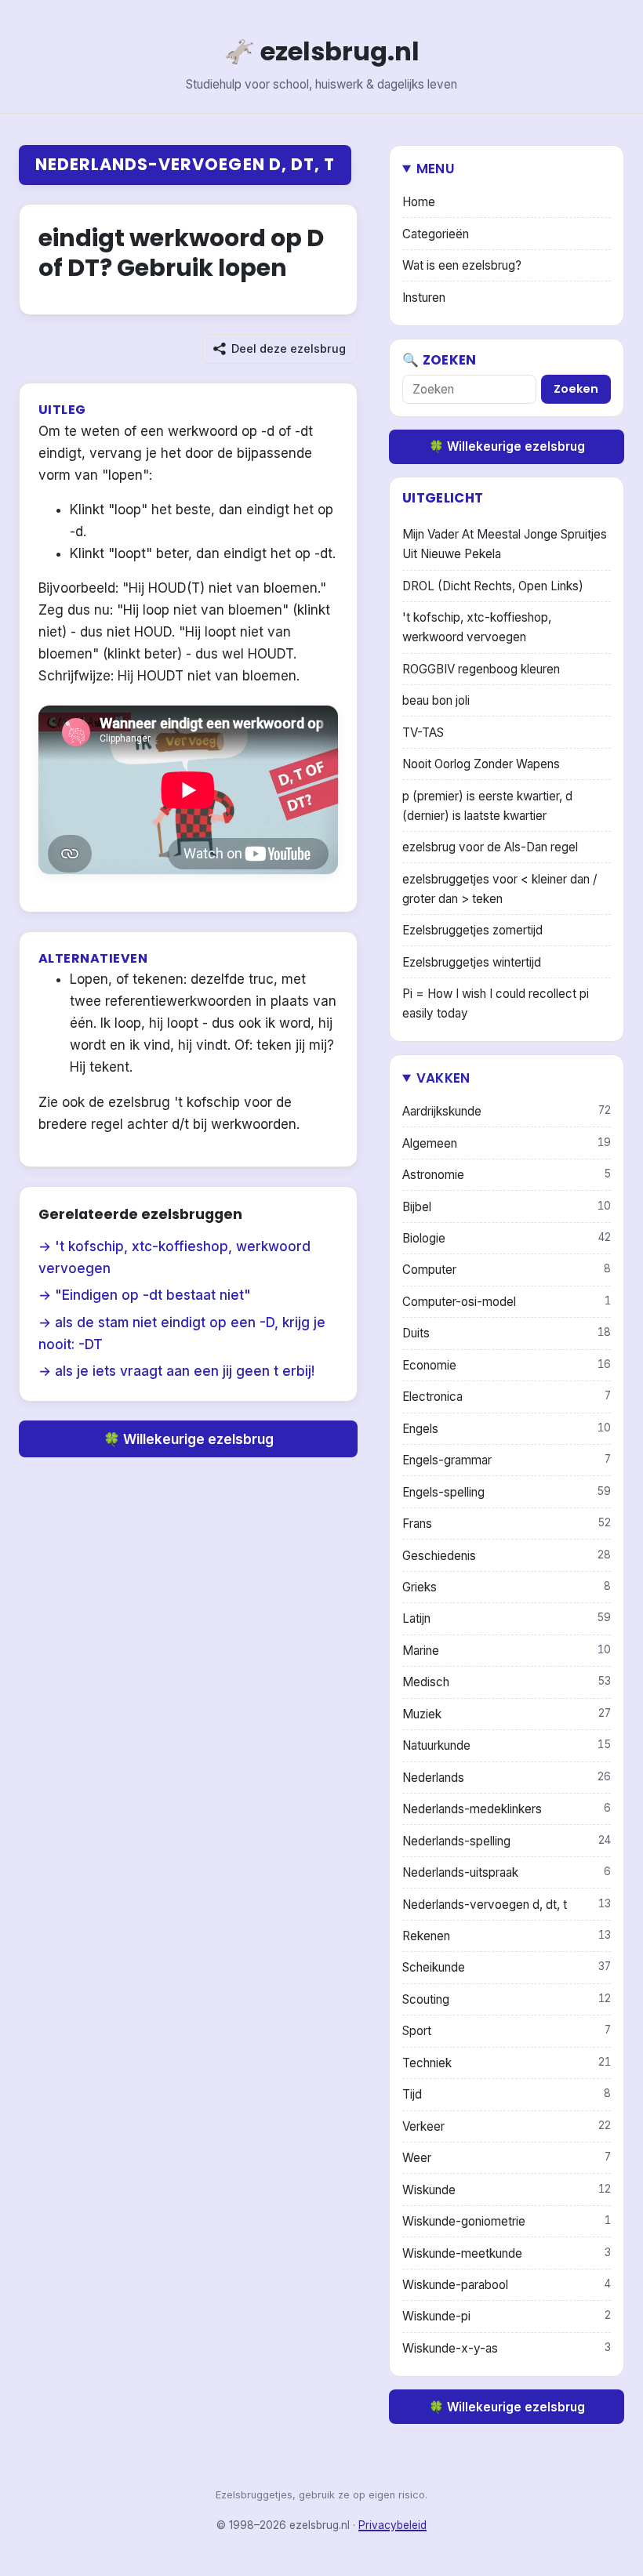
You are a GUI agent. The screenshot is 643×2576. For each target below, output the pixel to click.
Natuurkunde (507, 1745)
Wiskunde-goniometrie (507, 2221)
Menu (436, 169)
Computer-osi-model (507, 1302)
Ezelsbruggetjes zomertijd (472, 930)
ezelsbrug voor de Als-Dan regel (490, 847)
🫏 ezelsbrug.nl (321, 51)
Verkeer (507, 2126)
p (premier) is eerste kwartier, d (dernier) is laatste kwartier (487, 806)
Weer (507, 2158)
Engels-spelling (507, 1492)
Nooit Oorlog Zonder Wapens (481, 764)
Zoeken (576, 389)
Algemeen (507, 1143)
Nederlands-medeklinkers (507, 1809)
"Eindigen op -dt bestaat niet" (153, 1295)
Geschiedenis (507, 1556)
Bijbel (507, 1207)
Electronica (507, 1397)
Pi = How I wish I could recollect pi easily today (496, 1003)
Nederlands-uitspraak (507, 1872)
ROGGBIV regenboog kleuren (481, 669)
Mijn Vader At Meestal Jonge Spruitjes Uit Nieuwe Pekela (505, 544)
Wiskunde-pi (507, 2316)
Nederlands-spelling (507, 1841)
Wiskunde (507, 2190)
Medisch (507, 1682)
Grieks (507, 1587)
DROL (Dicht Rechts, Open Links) (493, 586)
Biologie (507, 1238)
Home (419, 202)
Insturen (424, 298)
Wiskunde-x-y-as (507, 2348)
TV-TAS (423, 733)
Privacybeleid (392, 2525)
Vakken (443, 1078)
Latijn (507, 1618)
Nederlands (507, 1778)
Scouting (507, 1999)
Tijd (507, 2094)
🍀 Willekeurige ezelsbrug (189, 1439)
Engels (507, 1429)
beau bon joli (436, 700)
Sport (507, 2031)
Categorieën (436, 234)
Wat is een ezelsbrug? (462, 265)
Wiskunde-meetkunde (507, 2253)
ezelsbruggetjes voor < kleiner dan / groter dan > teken (500, 889)
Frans (507, 1524)
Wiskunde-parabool (507, 2285)
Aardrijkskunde (507, 1111)
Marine (507, 1651)
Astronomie (507, 1175)
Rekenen (507, 1936)
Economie (507, 1365)
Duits (507, 1333)
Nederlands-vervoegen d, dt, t (185, 164)
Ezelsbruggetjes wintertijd (472, 962)
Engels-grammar (507, 1460)
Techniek (507, 2063)
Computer (507, 1270)
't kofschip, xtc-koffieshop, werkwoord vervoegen (477, 627)
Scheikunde (507, 1967)
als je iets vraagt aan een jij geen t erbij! (185, 1371)
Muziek (507, 1714)
